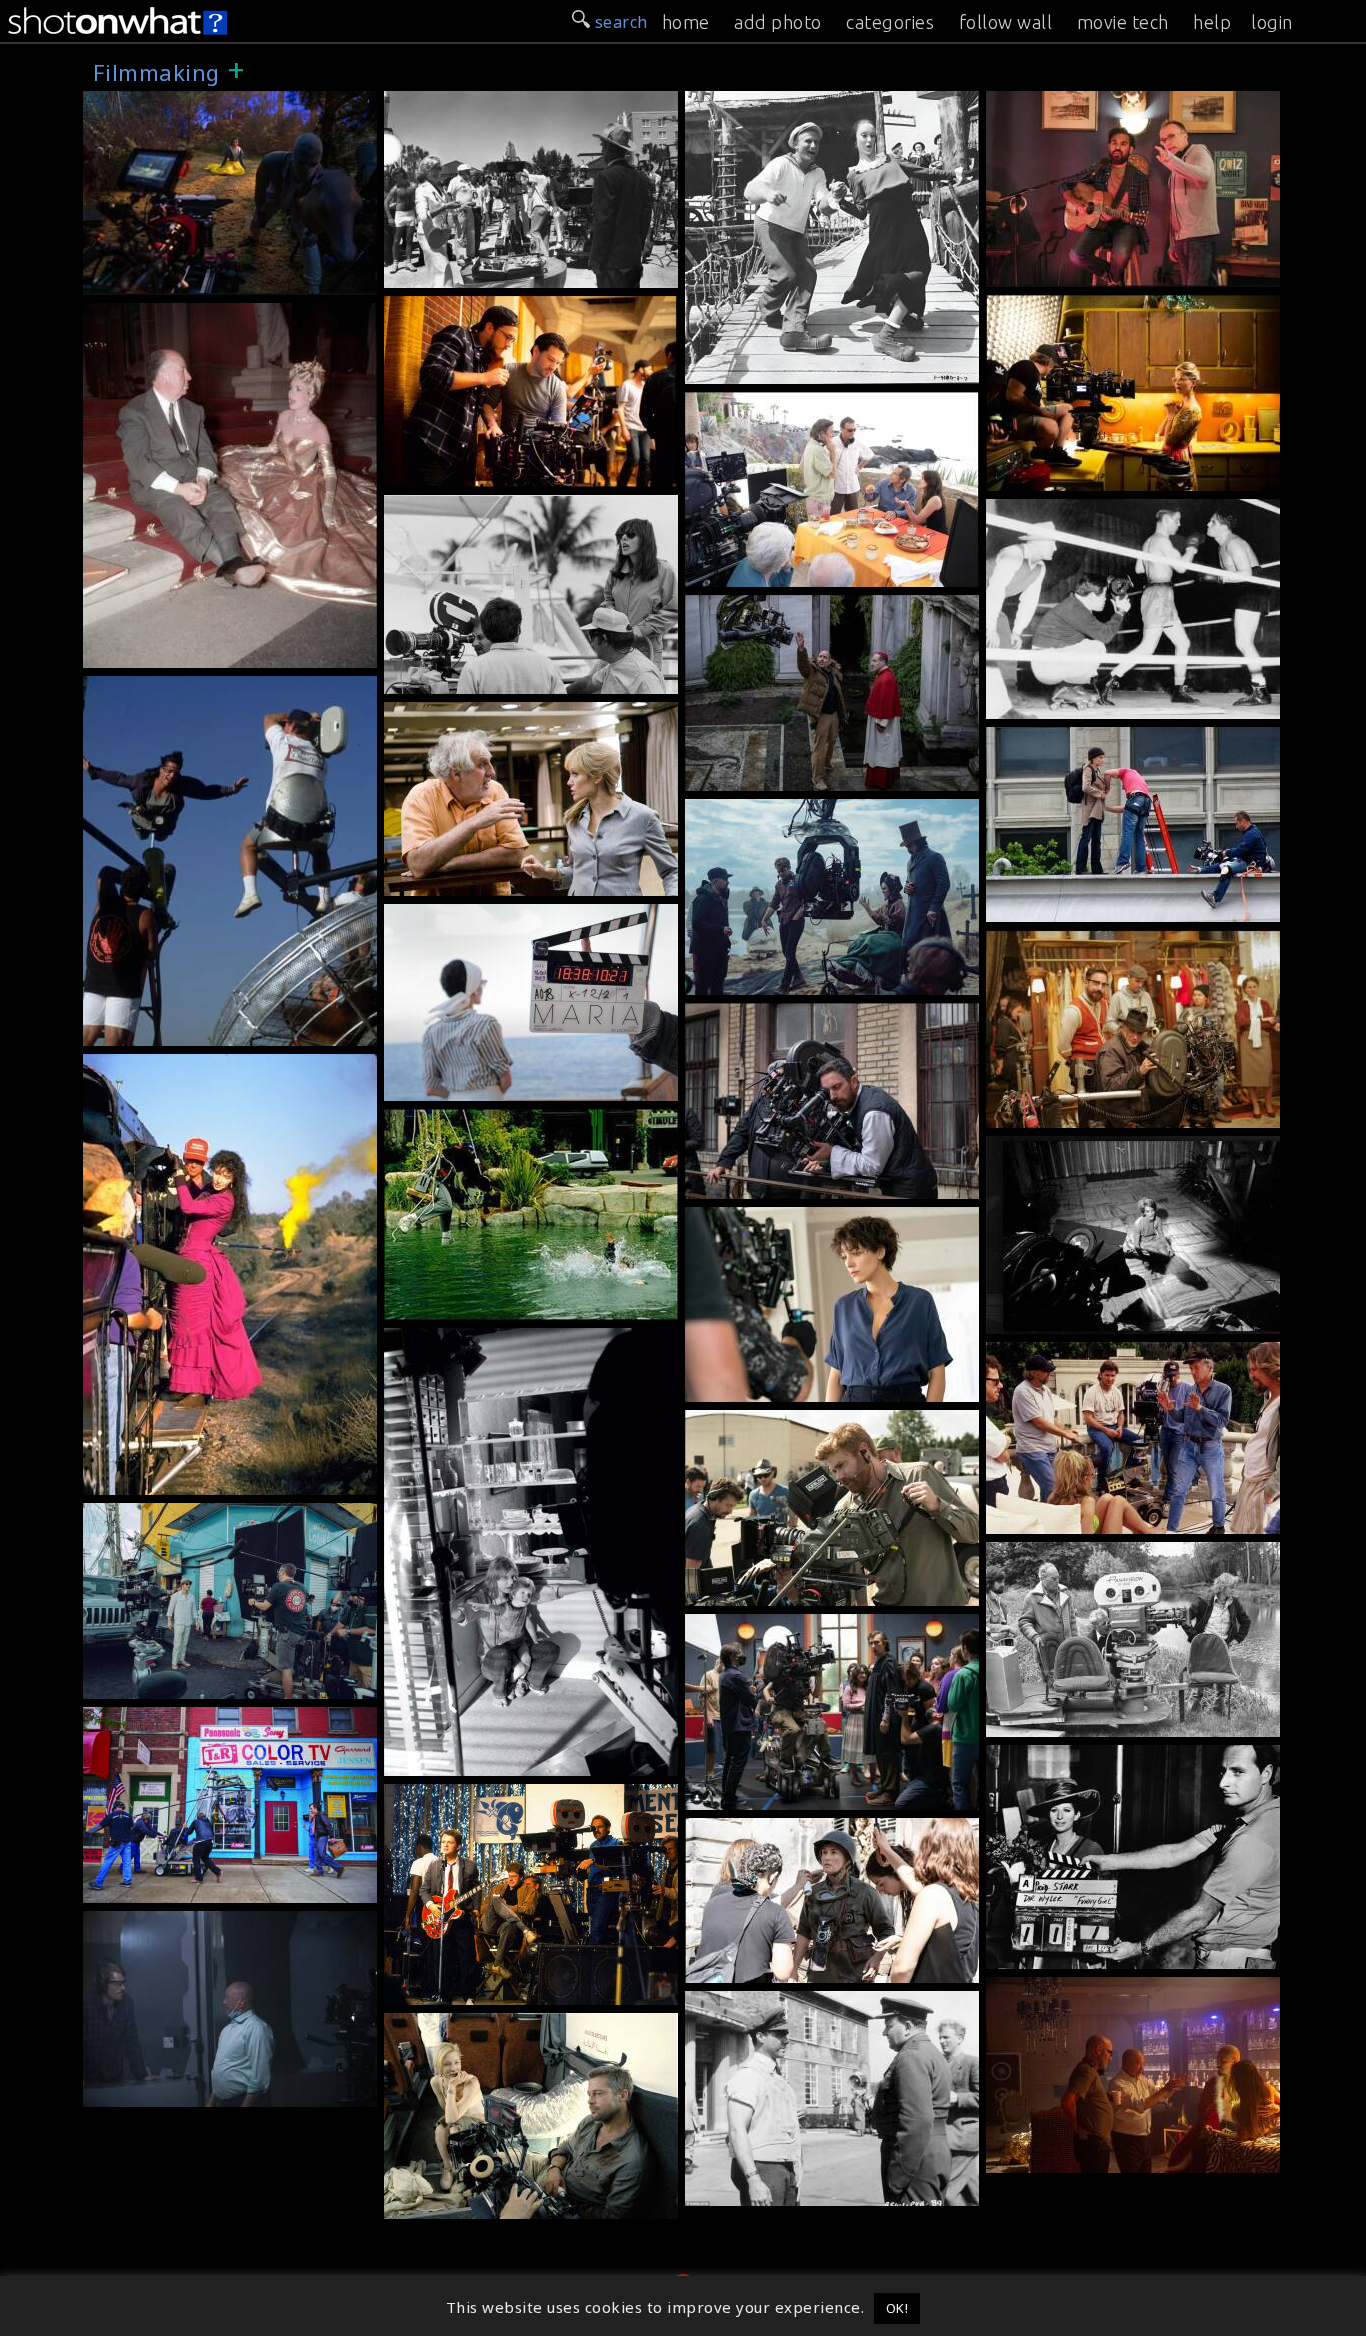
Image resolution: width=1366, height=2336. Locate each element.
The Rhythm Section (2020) (799, 1218)
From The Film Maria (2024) (1103, 1113)
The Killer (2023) (759, 1421)
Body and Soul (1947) (1076, 510)
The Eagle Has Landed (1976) (1108, 1553)
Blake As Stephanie (769, 1387)
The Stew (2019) (1057, 306)
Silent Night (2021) (165, 1922)
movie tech (1123, 22)
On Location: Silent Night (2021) (217, 2092)
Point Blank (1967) (1066, 1147)
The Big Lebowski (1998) (1091, 1353)
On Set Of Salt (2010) (1076, 907)
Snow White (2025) (164, 102)
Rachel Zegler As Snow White (206, 280)
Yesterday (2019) (1058, 102)
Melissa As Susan (1062, 476)
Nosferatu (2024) (759, 810)
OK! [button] (897, 2308)
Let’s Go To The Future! (483, 1990)
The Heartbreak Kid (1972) (497, 506)
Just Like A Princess (168, 653)
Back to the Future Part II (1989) (519, 1120)
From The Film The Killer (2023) (818, 1591)
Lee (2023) (733, 1829)
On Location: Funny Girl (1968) (1113, 1954)
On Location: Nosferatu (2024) (811, 980)
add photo (778, 22)
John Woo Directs (1061, 2158)
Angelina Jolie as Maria (484, 1086)
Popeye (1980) (748, 102)
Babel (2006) (441, 2024)
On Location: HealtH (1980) (497, 273)
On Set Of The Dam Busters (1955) (829, 2191)
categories (890, 22)
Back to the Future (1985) (491, 1795)
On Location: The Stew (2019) (507, 472)
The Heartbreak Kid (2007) (798, 403)
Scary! (414, 1761)
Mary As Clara (146, 1480)
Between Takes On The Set (800, 572)
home (686, 22)
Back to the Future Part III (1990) (221, 1065)
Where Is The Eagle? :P (1084, 1722)
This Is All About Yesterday (1101, 272)
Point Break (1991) (164, 687)
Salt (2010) (433, 713)
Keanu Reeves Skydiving (186, 1031)
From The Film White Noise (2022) (225, 1888)
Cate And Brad (448, 2204)
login (1272, 22)
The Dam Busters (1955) (788, 2002)
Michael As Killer (158, 1684)
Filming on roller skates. (1090, 704)
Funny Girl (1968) (1061, 1756)
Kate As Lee (738, 1968)
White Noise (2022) (768, 1625)
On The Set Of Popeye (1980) (806, 369)
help (1212, 22)
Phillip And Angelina (473, 881)
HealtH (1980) (446, 102)
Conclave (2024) (754, 606)
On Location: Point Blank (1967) (1118, 1319)
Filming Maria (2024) (774, 1184)
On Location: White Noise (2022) (820, 1795)
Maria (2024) (441, 915)
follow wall (1006, 22)
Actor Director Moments (787, 776)
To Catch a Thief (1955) (182, 314)
